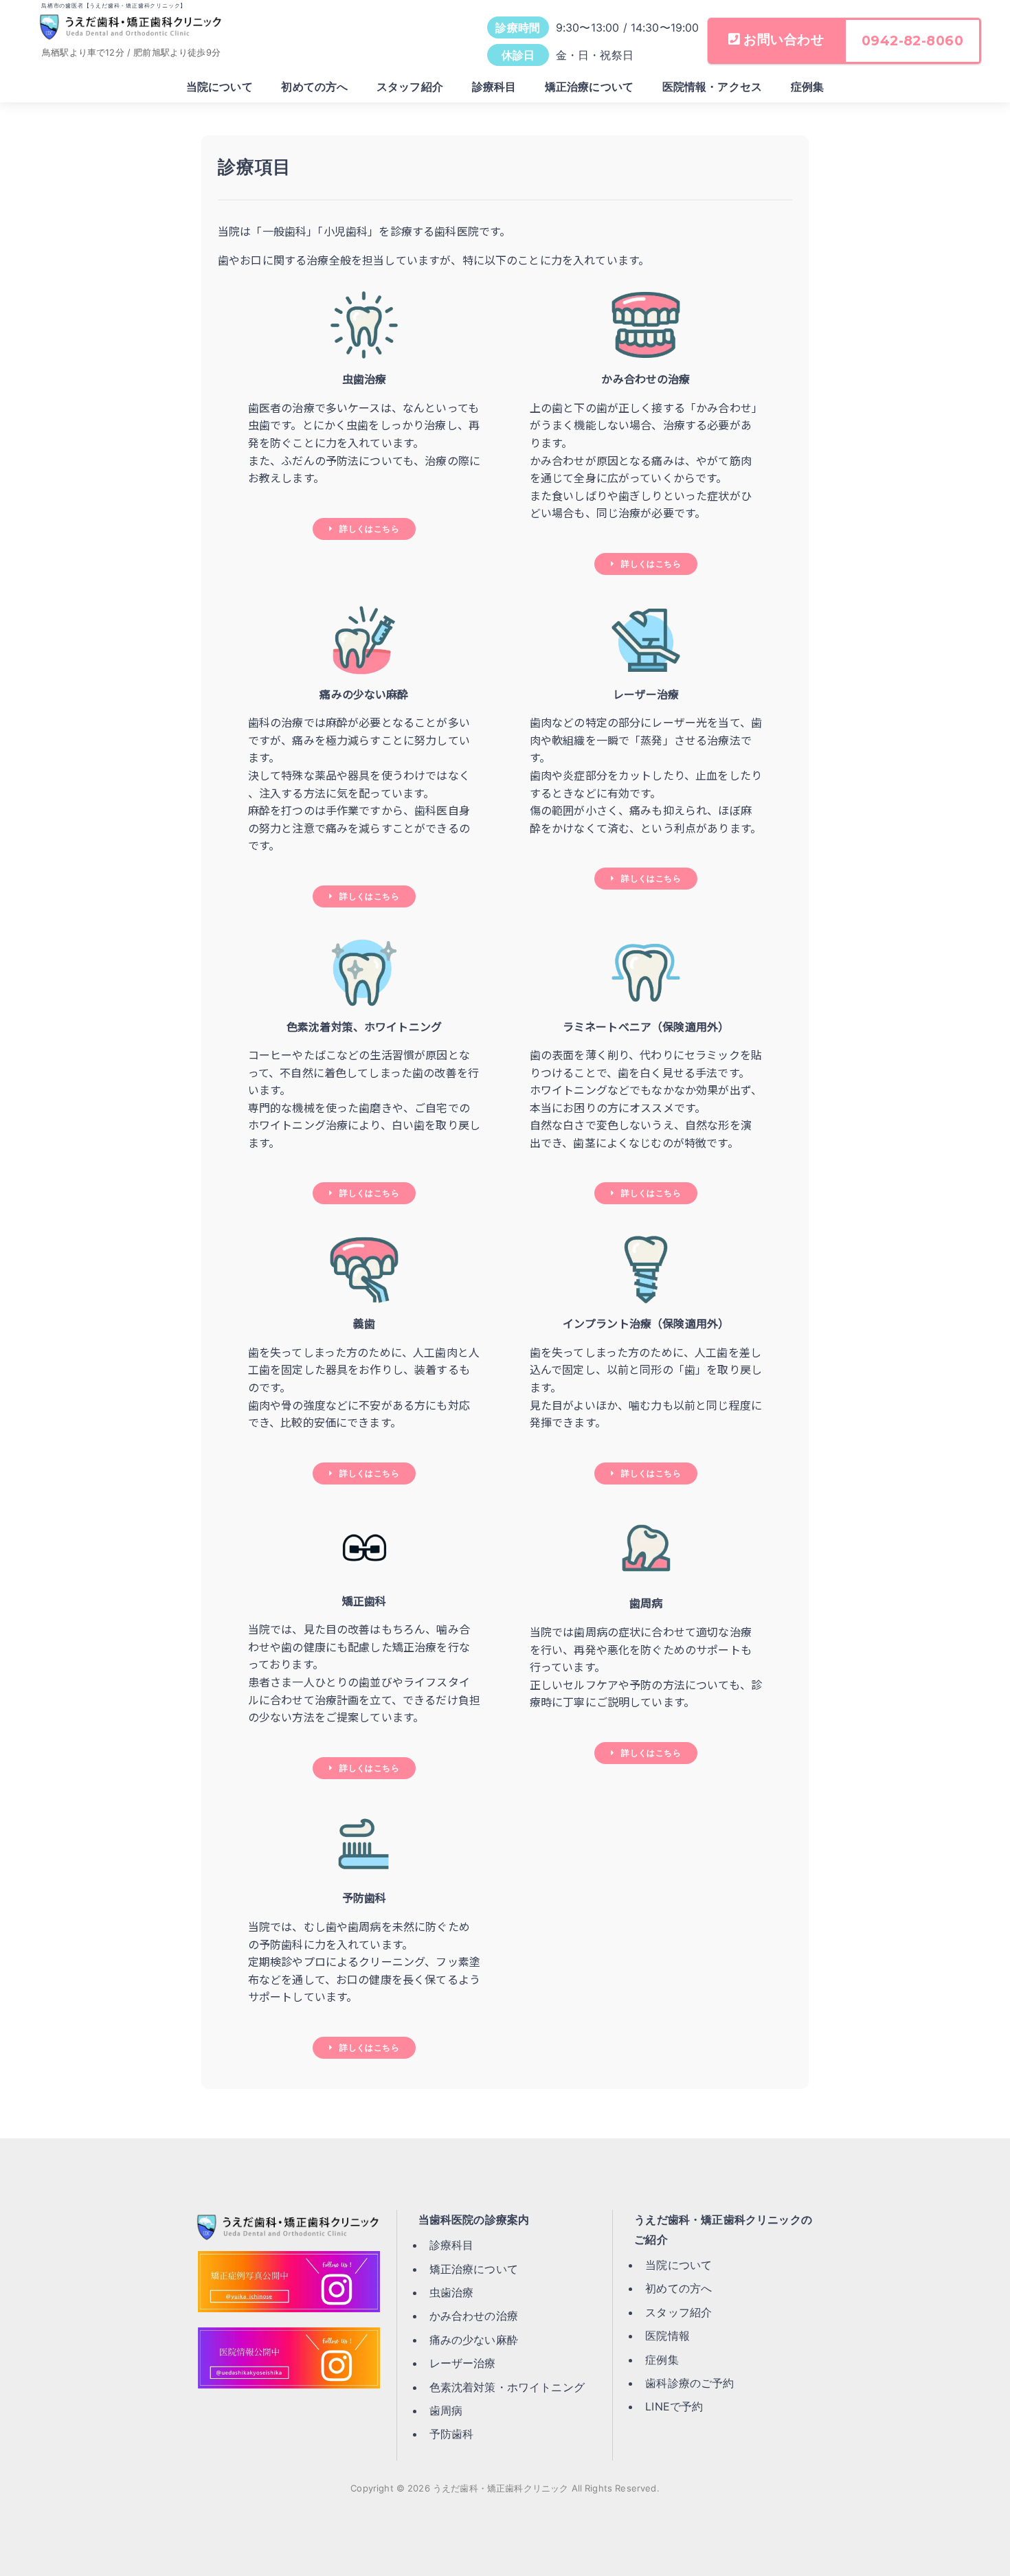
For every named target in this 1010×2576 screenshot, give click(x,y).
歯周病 (446, 2410)
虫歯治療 (452, 2292)
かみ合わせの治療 (474, 2316)
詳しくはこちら (369, 529)
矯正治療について (589, 87)
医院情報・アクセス (712, 87)
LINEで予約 (674, 2406)
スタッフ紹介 (410, 87)
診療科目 (494, 87)
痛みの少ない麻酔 (474, 2340)
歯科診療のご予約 (689, 2383)
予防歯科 (452, 2434)
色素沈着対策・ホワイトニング (507, 2387)
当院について (220, 87)
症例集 (807, 87)
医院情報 (667, 2336)
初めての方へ (314, 87)
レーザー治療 (463, 2363)
